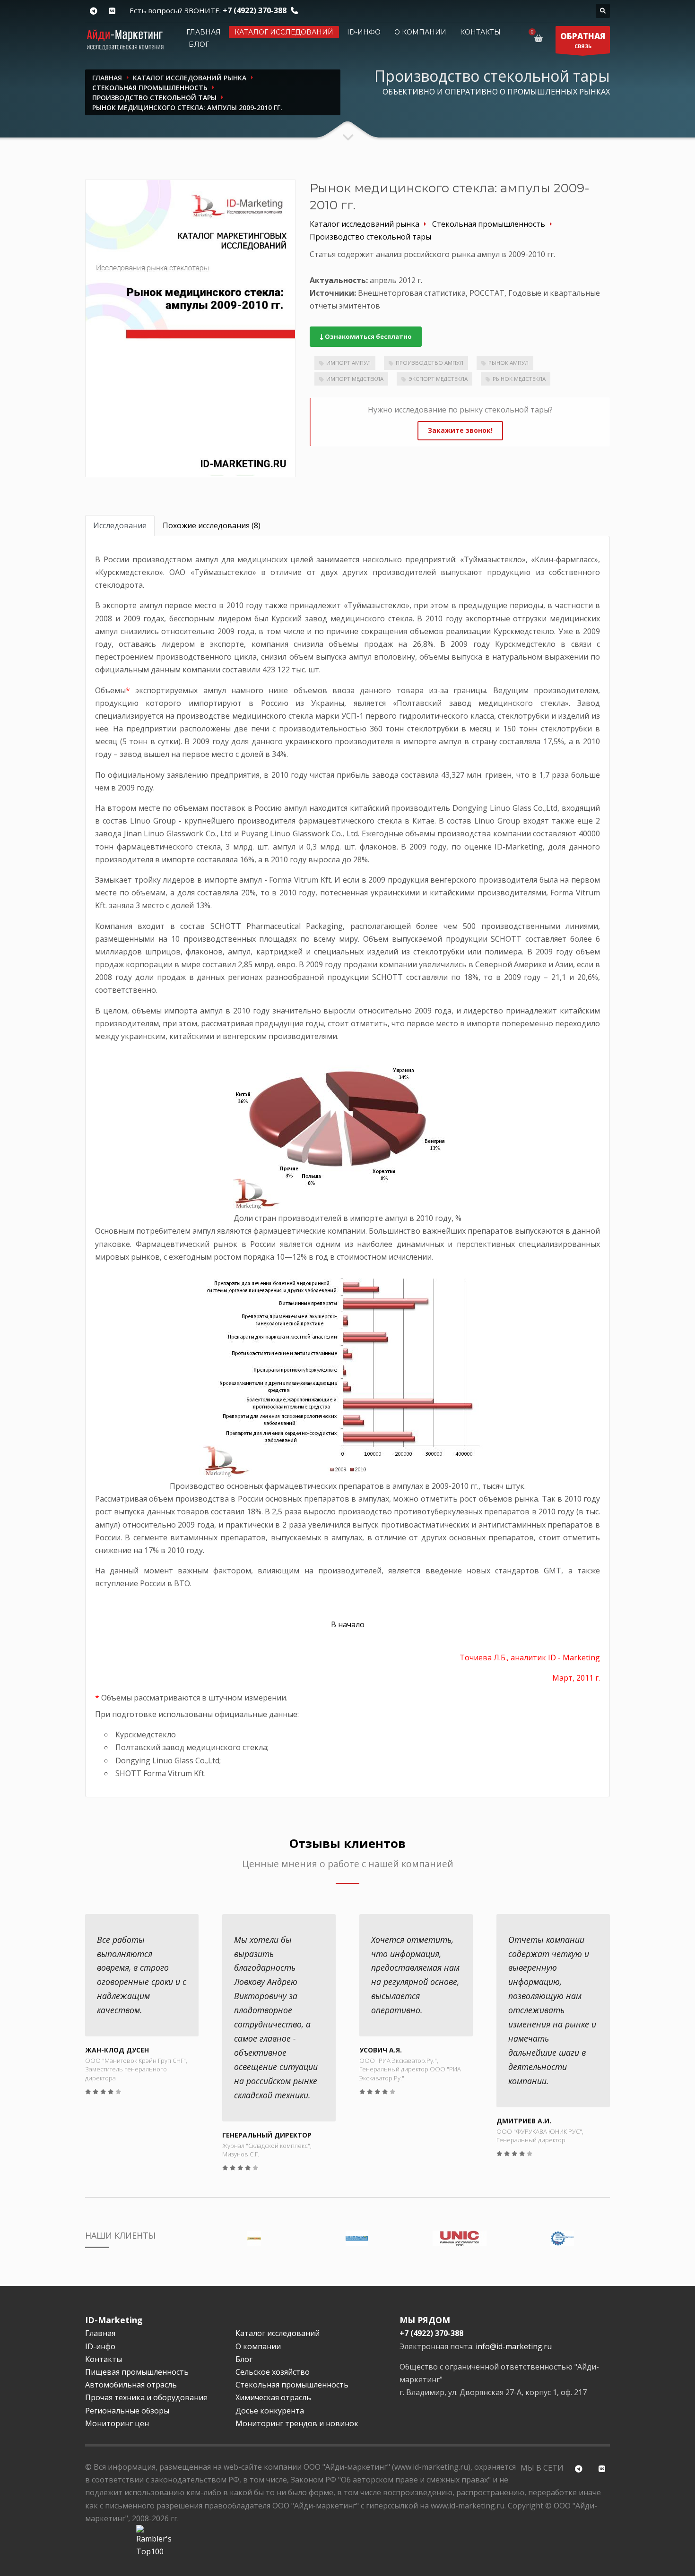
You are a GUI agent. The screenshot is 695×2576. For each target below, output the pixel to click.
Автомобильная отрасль (131, 2385)
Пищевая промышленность (137, 2372)
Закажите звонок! (460, 430)
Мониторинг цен (117, 2423)
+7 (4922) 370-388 (255, 10)
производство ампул (430, 363)
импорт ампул (348, 363)
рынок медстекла (519, 379)
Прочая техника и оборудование (146, 2397)
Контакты (480, 32)
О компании (420, 32)
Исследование (120, 525)
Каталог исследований (284, 32)
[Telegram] (93, 11)
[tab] (120, 526)
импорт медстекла (355, 379)
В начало (348, 1624)
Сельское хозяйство (273, 2372)
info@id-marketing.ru (514, 2346)
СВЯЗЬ (583, 40)
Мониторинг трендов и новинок (297, 2423)
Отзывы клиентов (347, 1843)
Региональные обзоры (127, 2411)
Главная (204, 32)
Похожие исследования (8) (212, 525)
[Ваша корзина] (540, 38)
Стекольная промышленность (292, 2385)
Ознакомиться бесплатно (368, 336)
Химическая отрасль (273, 2397)
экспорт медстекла (438, 379)
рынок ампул (508, 363)
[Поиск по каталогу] (603, 11)
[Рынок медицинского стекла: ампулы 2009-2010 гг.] (190, 328)
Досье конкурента (270, 2411)
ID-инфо (364, 32)
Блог (199, 44)
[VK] (112, 11)
